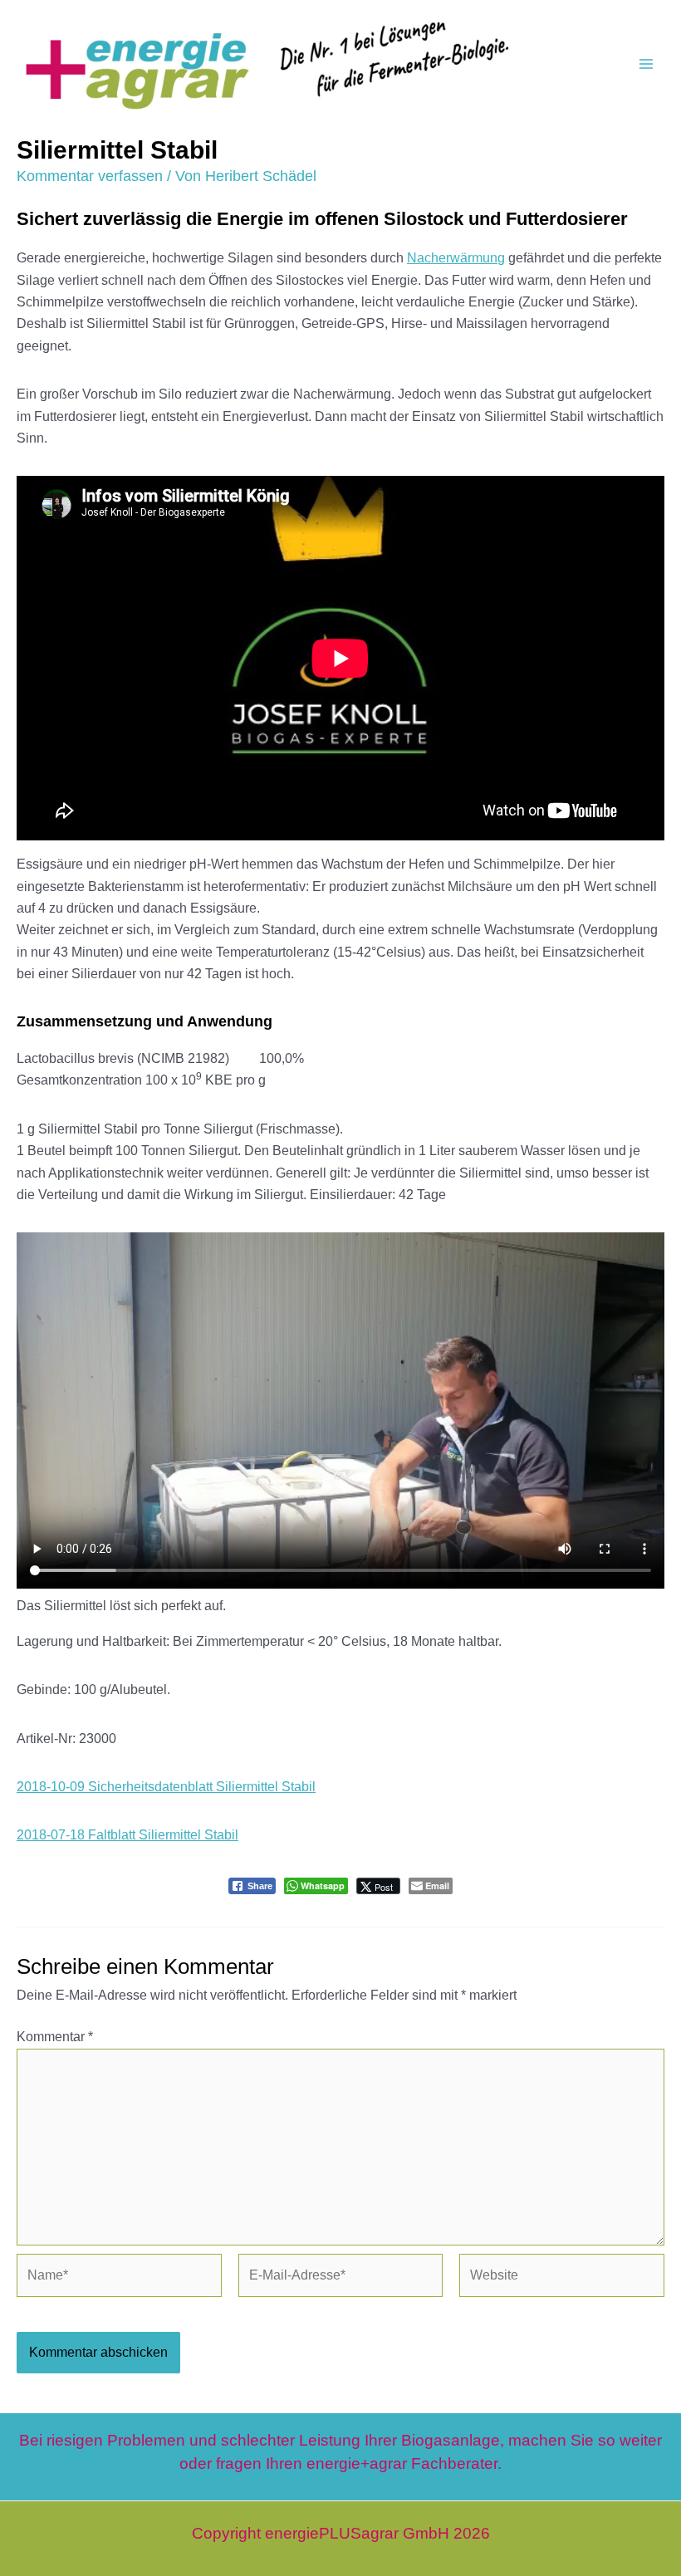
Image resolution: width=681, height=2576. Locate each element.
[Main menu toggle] (646, 64)
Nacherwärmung (456, 258)
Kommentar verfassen (90, 176)
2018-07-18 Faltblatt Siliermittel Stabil (127, 1835)
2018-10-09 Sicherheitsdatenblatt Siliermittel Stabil (166, 1787)
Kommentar (55, 2037)
